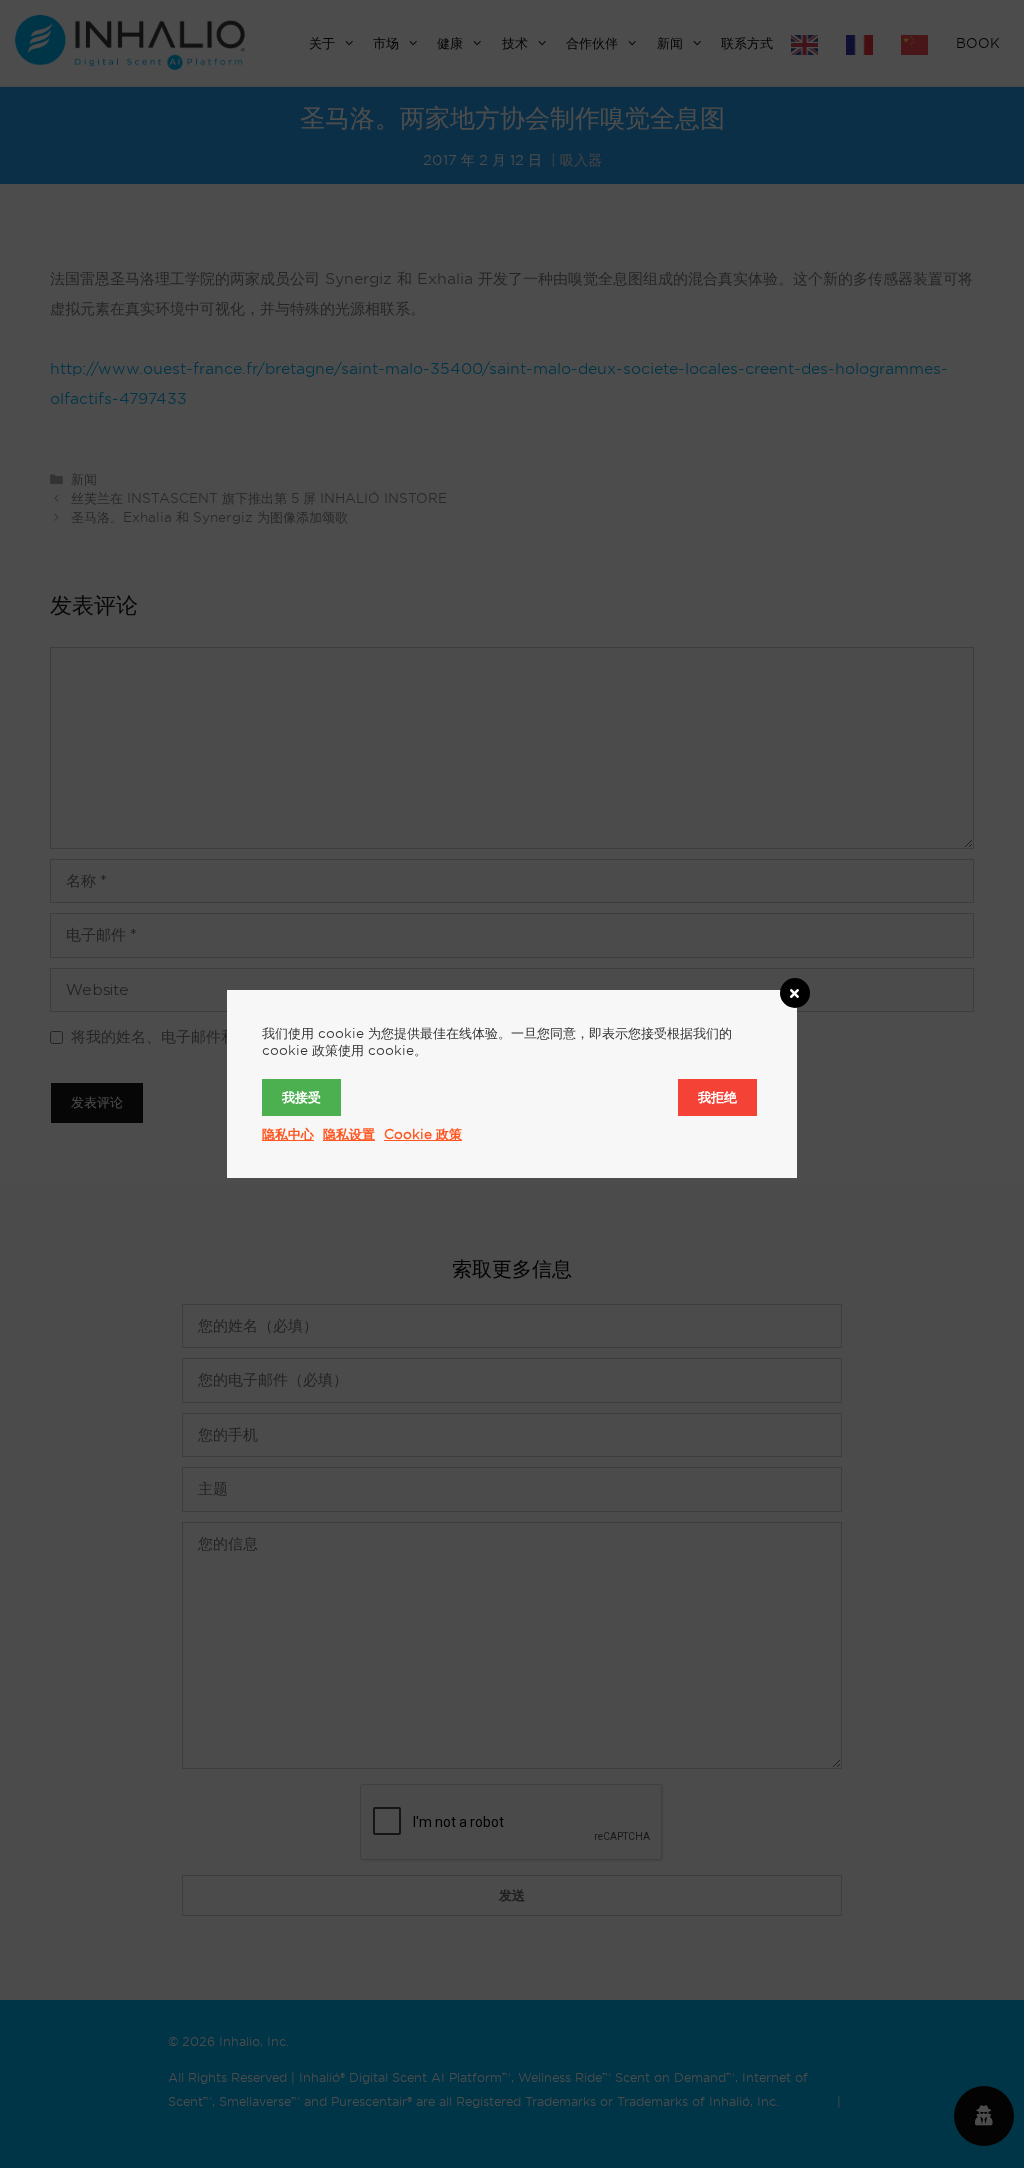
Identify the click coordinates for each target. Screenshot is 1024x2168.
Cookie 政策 (423, 1134)
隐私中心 (288, 1134)
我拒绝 (717, 1097)
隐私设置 (349, 1134)
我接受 (301, 1097)
